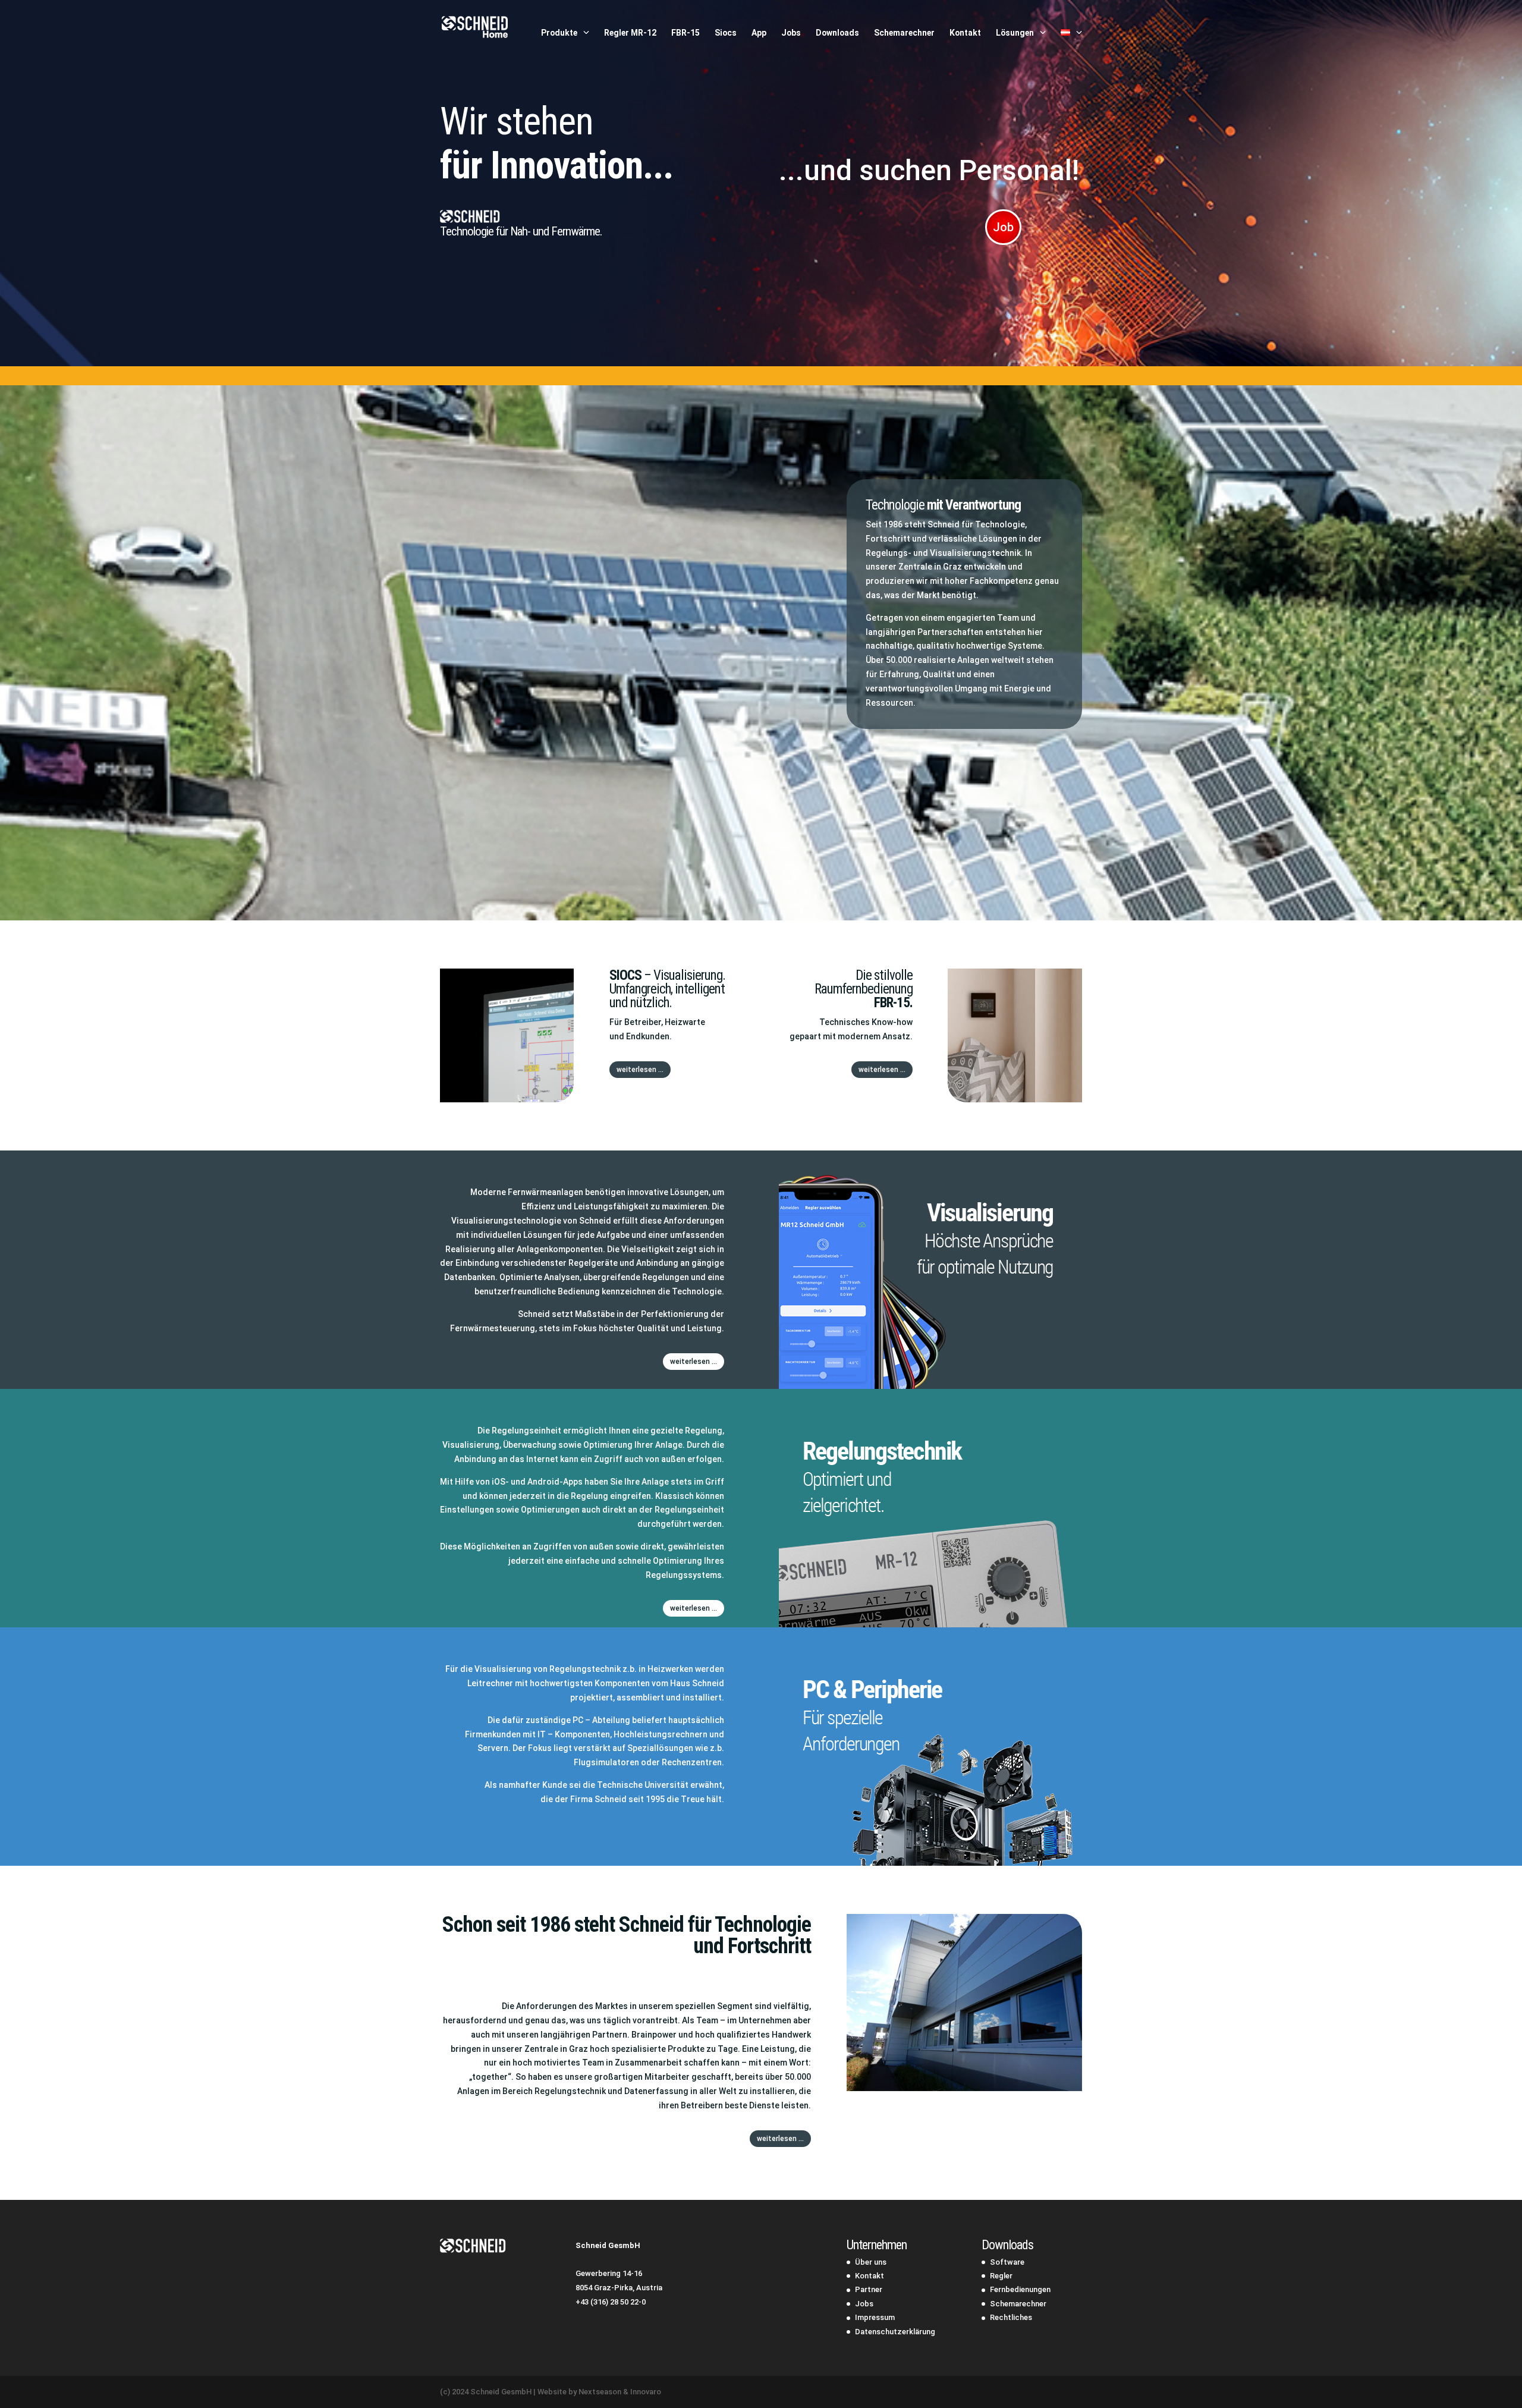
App (759, 33)
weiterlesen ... (640, 1070)
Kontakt (965, 33)
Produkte (559, 33)
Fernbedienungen (1020, 2289)
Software (1007, 2262)
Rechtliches (1011, 2317)
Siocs (726, 33)
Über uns (871, 2262)
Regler (1001, 2276)
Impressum (875, 2317)
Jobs (791, 33)
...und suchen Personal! (929, 170)
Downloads (837, 33)
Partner (869, 2289)
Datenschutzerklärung (895, 2332)
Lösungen (1015, 33)
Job (1003, 227)
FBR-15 (685, 33)
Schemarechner (904, 33)
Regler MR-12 (630, 33)
